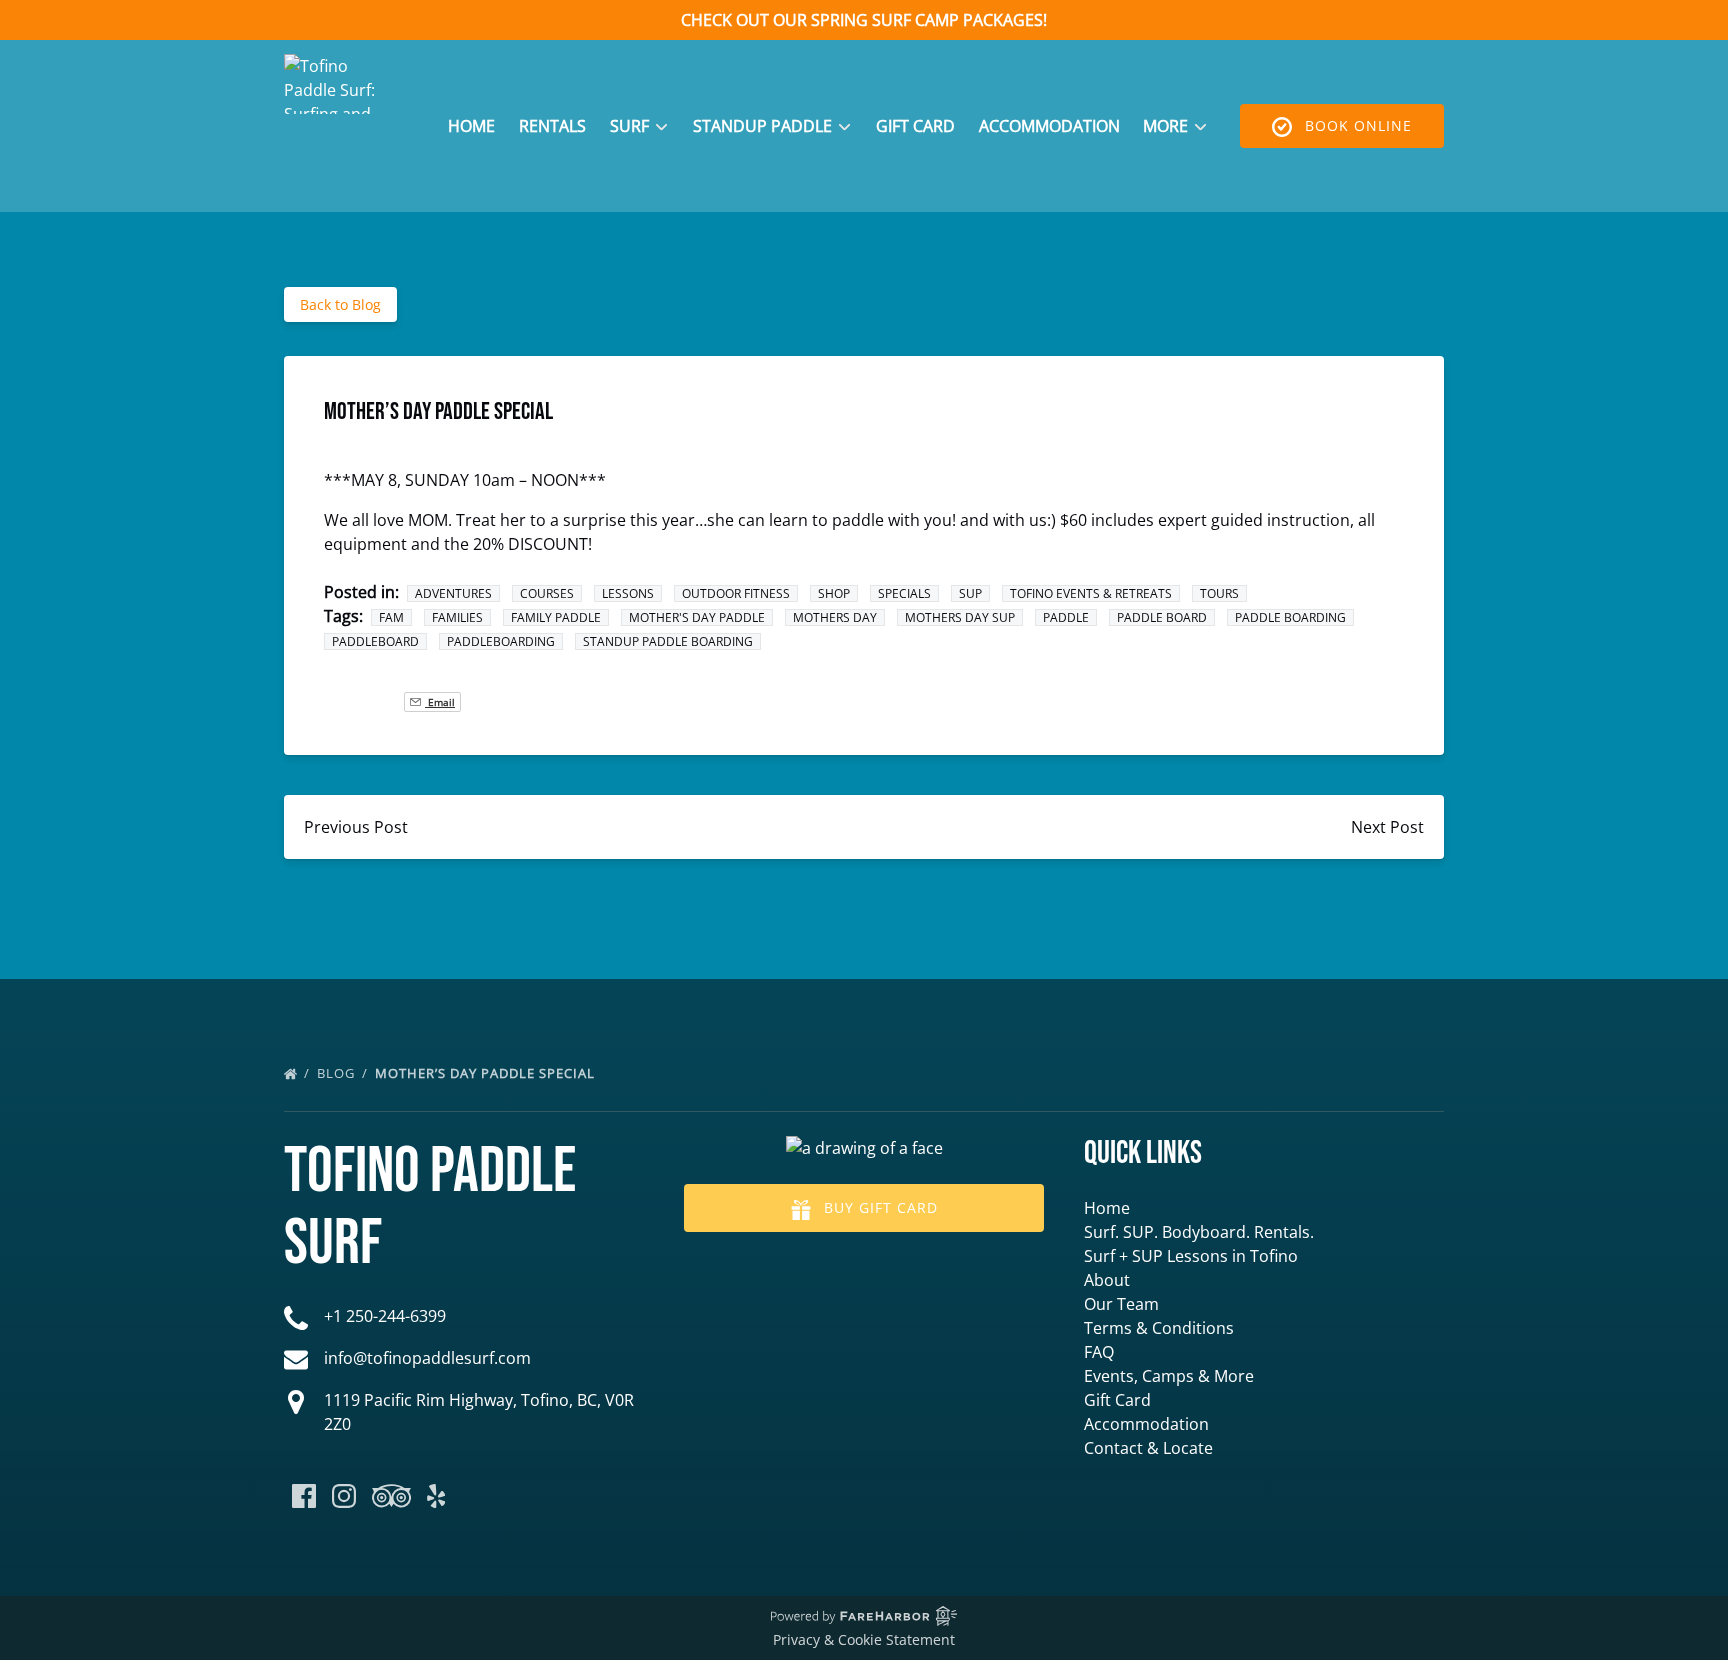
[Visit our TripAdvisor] (391, 1496)
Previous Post (356, 827)
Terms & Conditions (1159, 1328)
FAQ (1099, 1352)
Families (457, 617)
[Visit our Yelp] (436, 1496)
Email (440, 702)
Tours (1219, 593)
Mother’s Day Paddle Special (487, 1073)
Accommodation (1049, 126)
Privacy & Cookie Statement (864, 1639)
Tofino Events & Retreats (1091, 593)
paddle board (1162, 617)
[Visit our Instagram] (344, 1496)
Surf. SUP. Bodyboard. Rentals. (1199, 1232)
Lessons (628, 593)
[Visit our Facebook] (304, 1496)
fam (391, 617)
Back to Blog (340, 304)
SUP (970, 593)
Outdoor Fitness (736, 593)
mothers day (835, 617)
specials (904, 593)
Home (471, 126)
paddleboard (375, 641)
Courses (547, 593)
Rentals (552, 126)
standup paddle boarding (668, 641)
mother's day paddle (697, 617)
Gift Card (915, 126)
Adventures (453, 593)
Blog (338, 1073)
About (1107, 1280)
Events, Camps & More (1169, 1376)
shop (834, 593)
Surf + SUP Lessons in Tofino (1191, 1256)
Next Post (1387, 827)
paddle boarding (1290, 617)
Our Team (1121, 1304)
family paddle (556, 617)
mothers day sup (960, 617)
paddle (1066, 617)
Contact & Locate (1148, 1448)
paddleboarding (501, 641)
